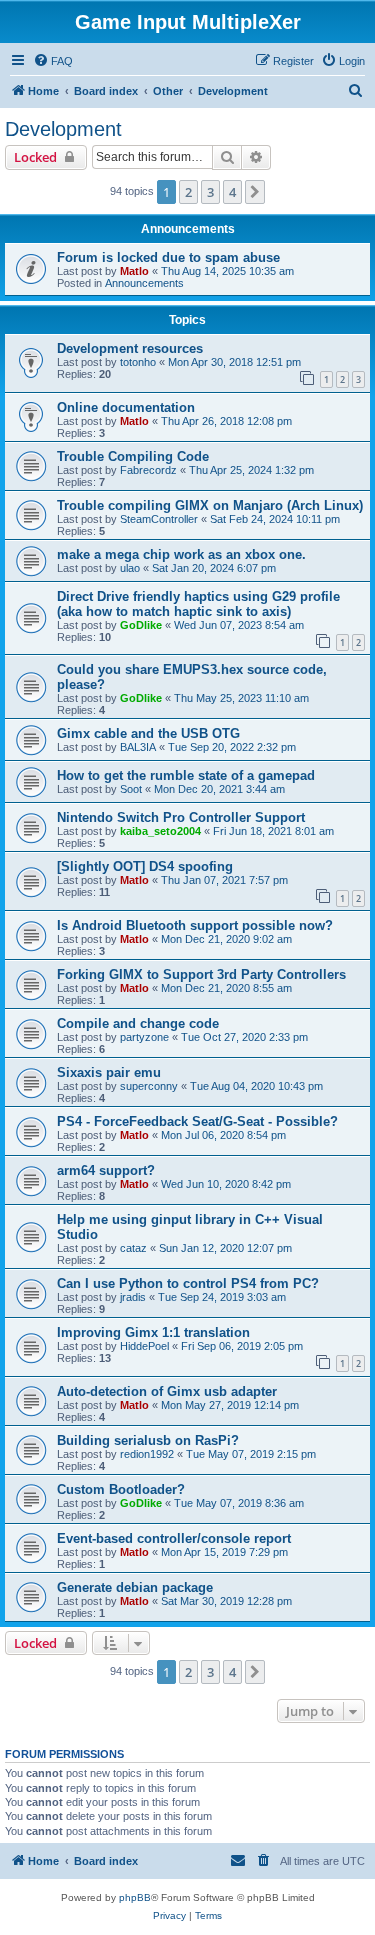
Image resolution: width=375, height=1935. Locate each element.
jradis (133, 1297)
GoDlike (141, 625)
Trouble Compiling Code (133, 456)
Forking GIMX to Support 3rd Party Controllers (201, 974)
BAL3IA (138, 747)
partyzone (144, 1037)
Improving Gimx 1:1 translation (153, 1332)
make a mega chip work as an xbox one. (181, 554)
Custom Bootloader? (121, 1489)
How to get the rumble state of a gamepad (186, 775)
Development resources (130, 348)
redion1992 (147, 1454)
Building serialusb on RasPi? (148, 1440)
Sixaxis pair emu (109, 1072)
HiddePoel (144, 1346)
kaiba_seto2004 (160, 831)
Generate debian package (135, 1587)
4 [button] (232, 192)
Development (63, 129)
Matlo (134, 271)
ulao (130, 568)
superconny (149, 1086)
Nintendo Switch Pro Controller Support (181, 817)
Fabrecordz (148, 470)
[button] (255, 192)
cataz (133, 1248)
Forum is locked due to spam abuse (168, 257)
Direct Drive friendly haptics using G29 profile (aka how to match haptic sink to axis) (198, 604)
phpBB (135, 1897)
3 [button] (210, 192)
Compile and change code (138, 1023)
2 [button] (188, 192)
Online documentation (126, 407)
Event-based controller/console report (174, 1538)
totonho (138, 362)
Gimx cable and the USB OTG (148, 733)
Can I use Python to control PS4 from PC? (188, 1283)
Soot (131, 789)
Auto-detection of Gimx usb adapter (167, 1391)
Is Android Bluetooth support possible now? (195, 925)
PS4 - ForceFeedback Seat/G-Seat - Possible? (197, 1121)
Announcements (144, 283)
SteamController (159, 519)
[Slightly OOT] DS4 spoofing (145, 866)
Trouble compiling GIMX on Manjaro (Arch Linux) (210, 505)
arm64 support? (106, 1170)
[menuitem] (53, 61)
